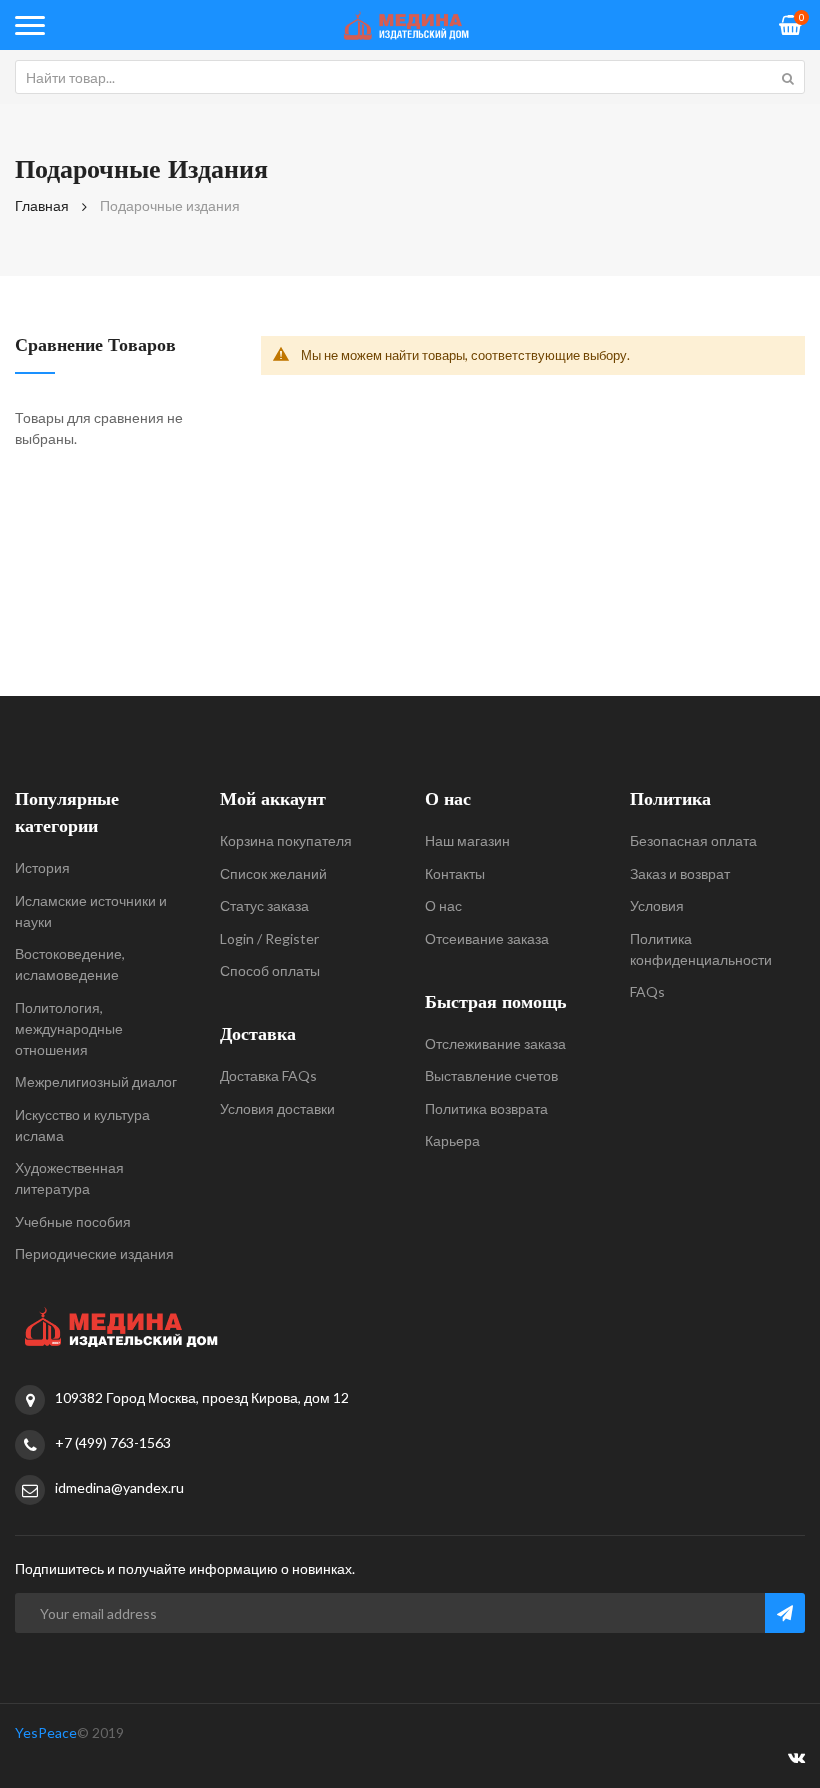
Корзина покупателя (286, 840)
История (42, 867)
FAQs (647, 991)
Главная (42, 205)
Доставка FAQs (268, 1075)
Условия (657, 905)
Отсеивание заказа (487, 938)
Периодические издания (94, 1253)
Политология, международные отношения (69, 1028)
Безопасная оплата (693, 840)
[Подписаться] (785, 1613)
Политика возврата (486, 1108)
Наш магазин (467, 840)
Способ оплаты (270, 970)
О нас (443, 905)
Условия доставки (277, 1108)
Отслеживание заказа (495, 1043)
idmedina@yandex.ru (119, 1487)
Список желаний (273, 873)
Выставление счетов (491, 1075)
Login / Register (269, 938)
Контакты (455, 873)
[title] (796, 1761)
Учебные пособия (73, 1221)
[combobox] (410, 77)
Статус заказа (264, 905)
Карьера (452, 1140)
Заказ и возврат (680, 873)
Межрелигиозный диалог (96, 1081)
